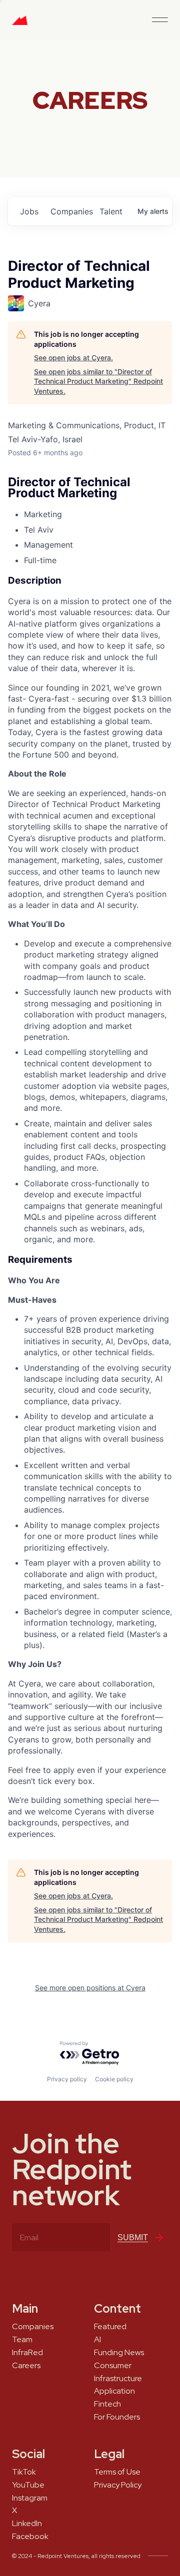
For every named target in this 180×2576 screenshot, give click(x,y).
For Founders (117, 2417)
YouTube (28, 2485)
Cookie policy (114, 2079)
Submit (133, 2237)
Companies (33, 2327)
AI (97, 2340)
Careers (26, 2366)
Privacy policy (67, 2079)
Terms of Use (117, 2472)
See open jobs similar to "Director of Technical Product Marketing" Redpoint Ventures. (98, 381)
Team (22, 2340)
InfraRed (27, 2353)
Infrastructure (118, 2379)
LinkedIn (27, 2524)
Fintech (107, 2404)
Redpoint (20, 24)
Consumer (113, 2366)
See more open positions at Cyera (90, 1988)
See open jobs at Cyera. (73, 358)
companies (71, 211)
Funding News (119, 2353)
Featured (110, 2327)
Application (114, 2391)
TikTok (24, 2472)
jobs (29, 211)
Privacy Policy (118, 2485)
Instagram (30, 2498)
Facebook (30, 2537)
